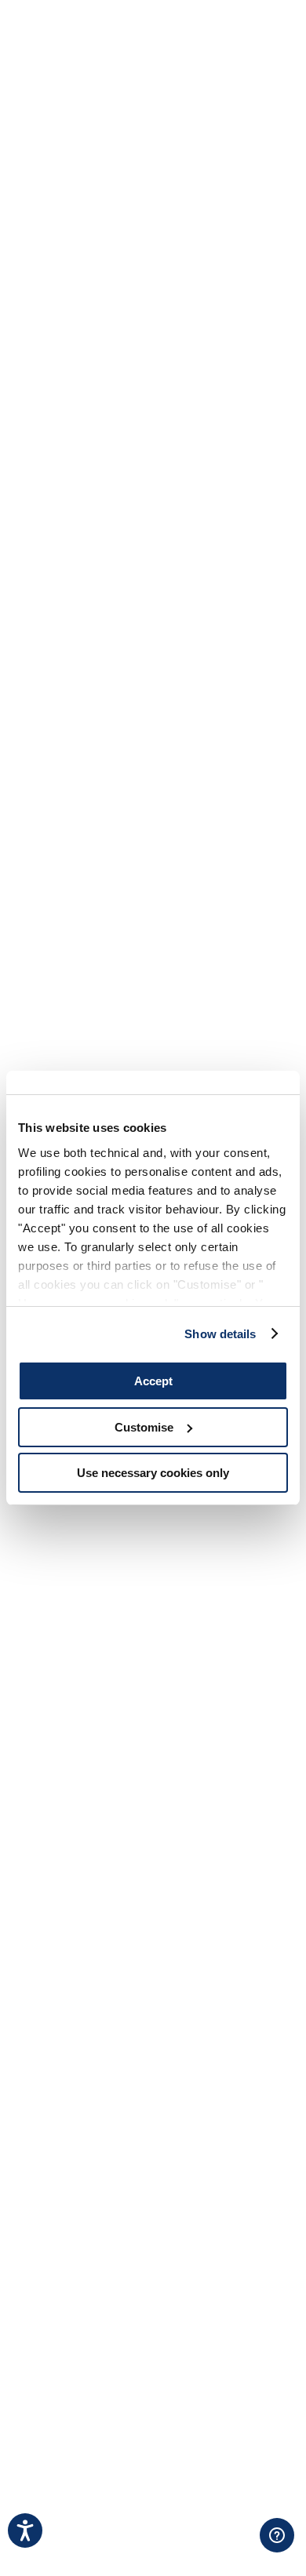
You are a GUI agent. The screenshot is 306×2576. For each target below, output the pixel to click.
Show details (220, 1334)
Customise (144, 1427)
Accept (153, 1381)
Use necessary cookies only (153, 1473)
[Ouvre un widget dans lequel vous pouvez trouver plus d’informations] (213, 2549)
